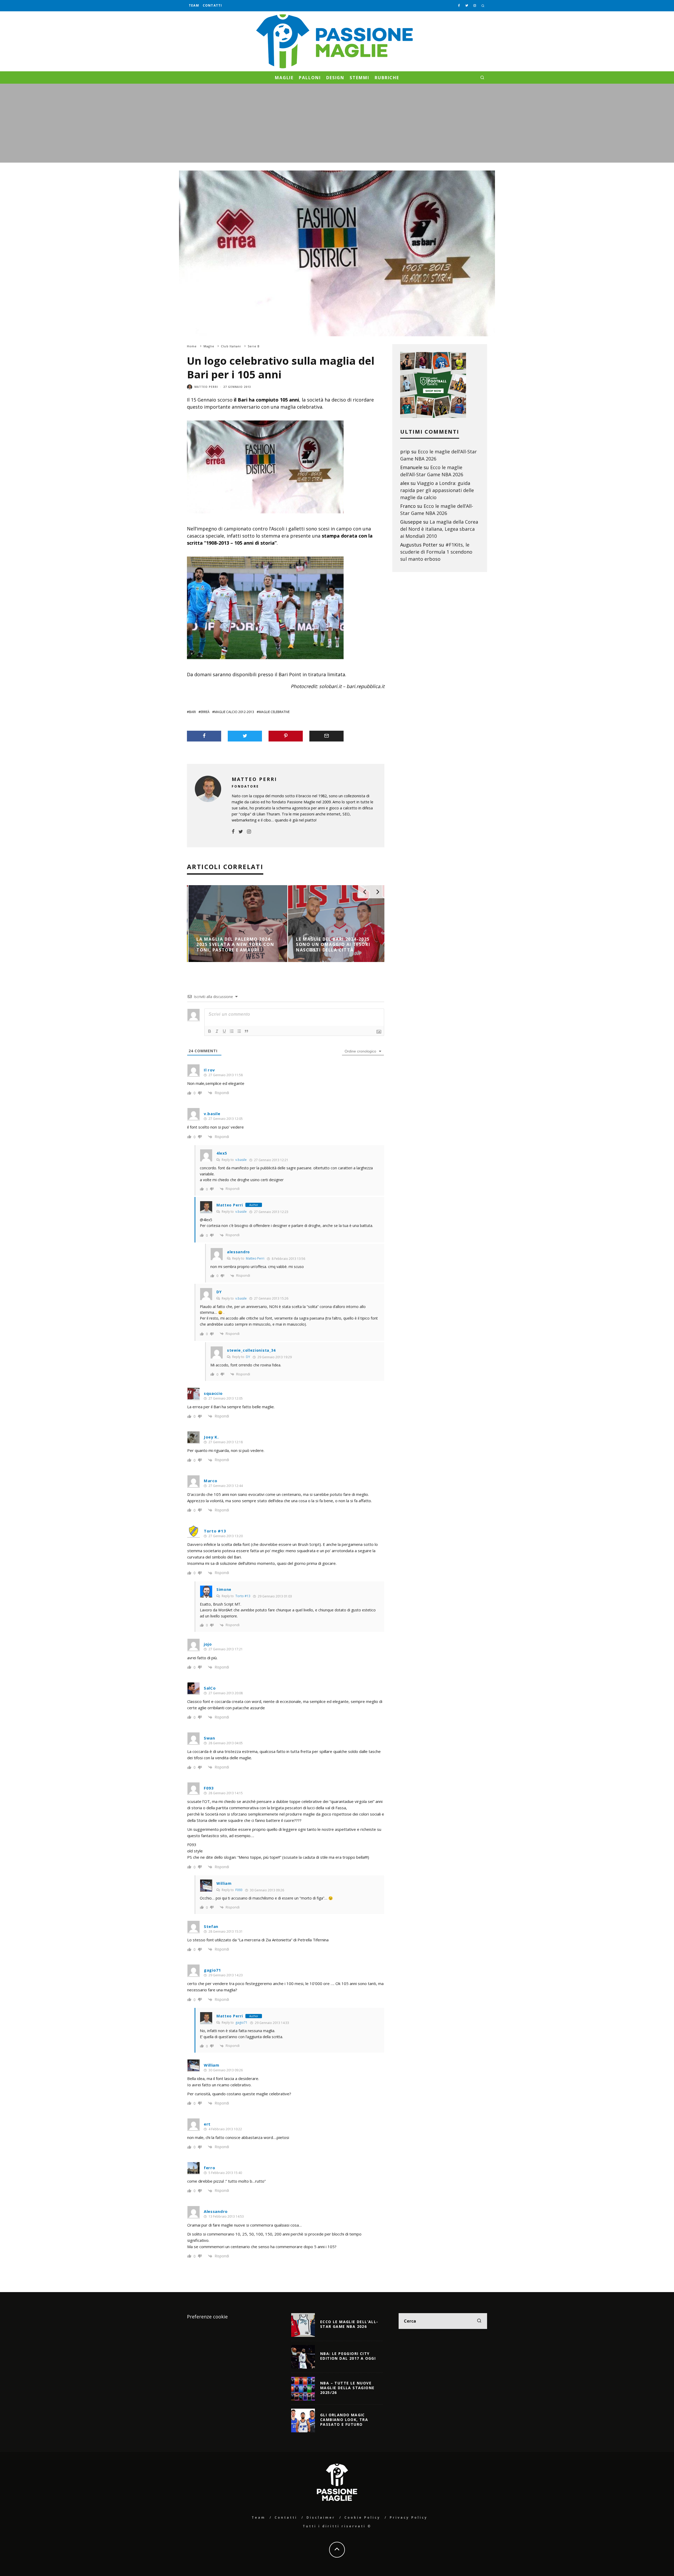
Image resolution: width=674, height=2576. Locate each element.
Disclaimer (321, 2517)
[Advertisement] (337, 123)
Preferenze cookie (207, 2317)
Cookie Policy (362, 2517)
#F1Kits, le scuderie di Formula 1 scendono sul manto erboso (436, 552)
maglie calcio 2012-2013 (234, 712)
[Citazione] (246, 1031)
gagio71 (212, 1970)
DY (248, 1357)
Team (194, 5)
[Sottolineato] (224, 1031)
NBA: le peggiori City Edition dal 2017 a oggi (348, 2356)
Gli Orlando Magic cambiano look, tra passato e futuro (344, 2420)
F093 (239, 1890)
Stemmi (360, 78)
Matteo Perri (206, 387)
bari (192, 712)
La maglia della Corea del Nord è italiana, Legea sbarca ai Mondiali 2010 (439, 529)
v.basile (241, 1160)
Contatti (212, 5)
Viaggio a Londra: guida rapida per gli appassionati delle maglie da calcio (437, 490)
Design (335, 78)
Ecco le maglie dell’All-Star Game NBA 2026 (349, 2324)
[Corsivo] (217, 1031)
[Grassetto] (210, 1031)
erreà (205, 712)
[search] (479, 2321)
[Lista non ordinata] (239, 1031)
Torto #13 (215, 1531)
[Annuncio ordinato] (232, 1031)
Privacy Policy (409, 2517)
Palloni (310, 78)
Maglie (284, 78)
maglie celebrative (274, 712)
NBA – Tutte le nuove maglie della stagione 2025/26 (347, 2388)
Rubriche (387, 78)
